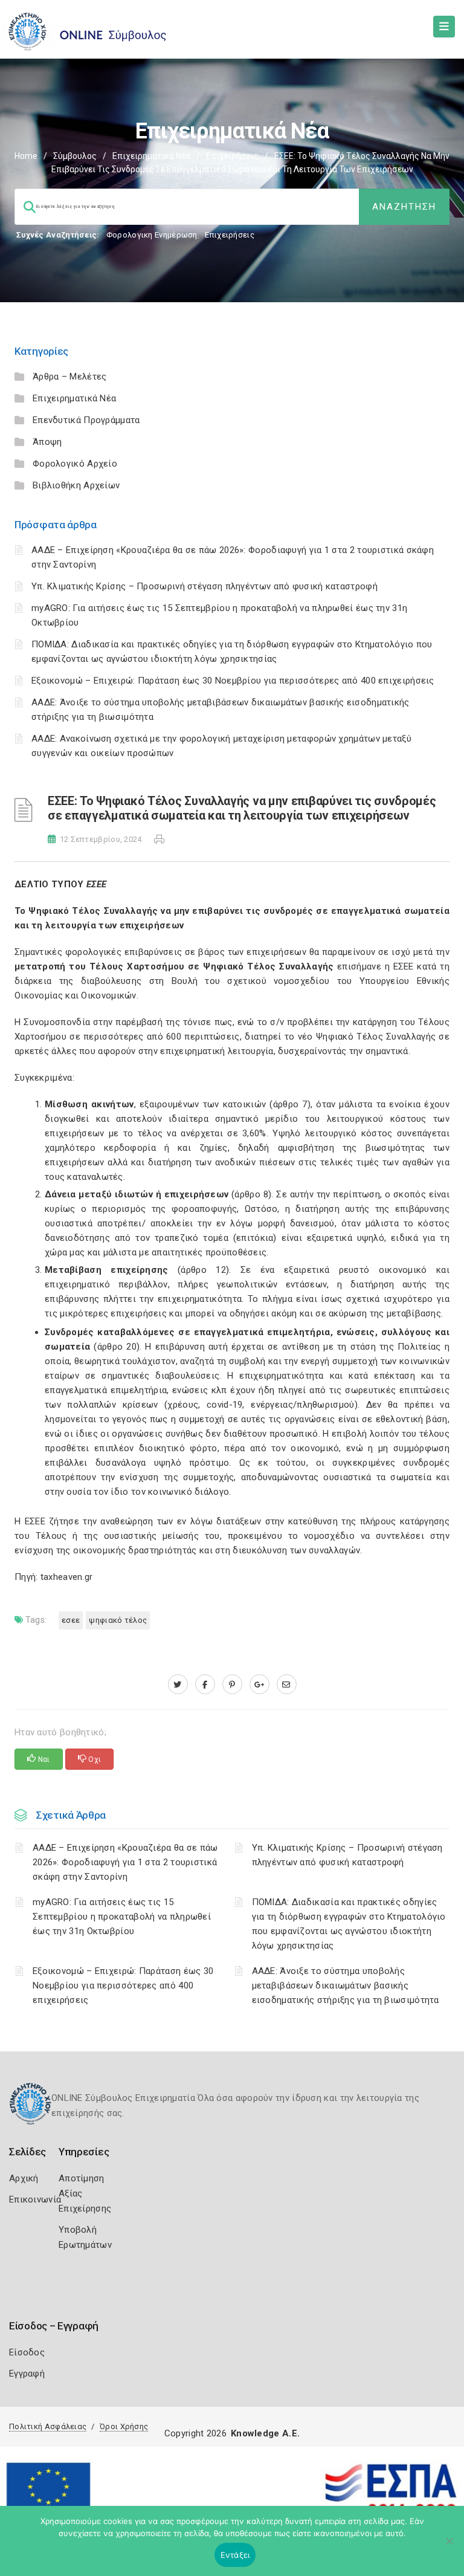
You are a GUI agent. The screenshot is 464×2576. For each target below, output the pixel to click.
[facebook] (205, 1684)
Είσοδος (27, 2352)
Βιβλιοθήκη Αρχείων (76, 485)
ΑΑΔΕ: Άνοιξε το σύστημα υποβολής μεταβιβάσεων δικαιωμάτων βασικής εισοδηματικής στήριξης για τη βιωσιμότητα (346, 1985)
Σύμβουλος (75, 156)
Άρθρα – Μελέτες (70, 377)
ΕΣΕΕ (71, 1620)
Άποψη (47, 442)
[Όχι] (449, 2547)
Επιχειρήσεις (232, 156)
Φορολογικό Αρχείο (75, 464)
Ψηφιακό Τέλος (118, 1620)
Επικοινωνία (35, 2199)
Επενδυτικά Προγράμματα (86, 420)
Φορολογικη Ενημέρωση (152, 235)
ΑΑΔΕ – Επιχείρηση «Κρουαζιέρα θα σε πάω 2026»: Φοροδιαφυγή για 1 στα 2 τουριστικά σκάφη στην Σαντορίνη (125, 1862)
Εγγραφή (27, 2374)
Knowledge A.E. (265, 2433)
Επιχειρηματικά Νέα (151, 156)
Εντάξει (235, 2555)
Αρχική (24, 2178)
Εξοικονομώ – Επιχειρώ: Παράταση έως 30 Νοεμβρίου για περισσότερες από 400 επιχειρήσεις (233, 681)
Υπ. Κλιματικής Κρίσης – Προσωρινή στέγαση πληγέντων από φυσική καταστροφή (205, 586)
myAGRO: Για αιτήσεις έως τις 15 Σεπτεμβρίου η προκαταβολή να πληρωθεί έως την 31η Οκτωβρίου (122, 1917)
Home (26, 156)
